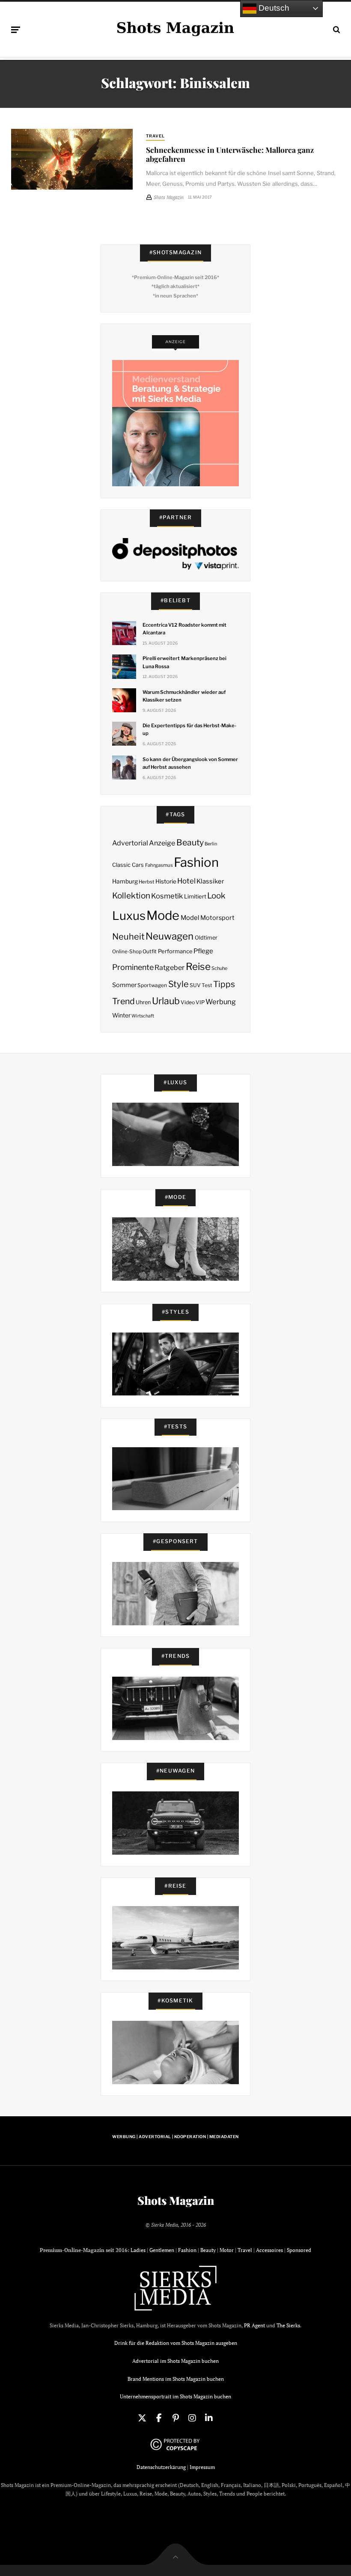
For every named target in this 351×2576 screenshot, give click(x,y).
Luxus (129, 916)
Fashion (196, 862)
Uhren (143, 1002)
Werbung (221, 1002)
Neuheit (128, 937)
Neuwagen (170, 936)
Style (178, 984)
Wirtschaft (143, 1016)
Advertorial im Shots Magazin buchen (175, 2361)
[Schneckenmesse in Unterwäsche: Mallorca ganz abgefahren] (72, 159)
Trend (123, 1001)
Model (190, 918)
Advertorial (130, 843)
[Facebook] (159, 2418)
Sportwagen (152, 985)
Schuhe (219, 968)
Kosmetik (167, 896)
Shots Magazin (176, 2201)
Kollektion (131, 896)
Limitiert (195, 896)
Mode (163, 915)
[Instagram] (192, 2418)
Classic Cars (128, 865)
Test (207, 985)
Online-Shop (127, 952)
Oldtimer (206, 938)
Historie (166, 881)
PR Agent (254, 2325)
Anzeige (162, 843)
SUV (195, 985)
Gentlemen (162, 2250)
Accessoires (269, 2250)
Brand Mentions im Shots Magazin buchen (176, 2379)
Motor (227, 2250)
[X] (142, 2418)
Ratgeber (170, 968)
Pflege (203, 951)
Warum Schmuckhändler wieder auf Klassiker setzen (184, 696)
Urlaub (166, 1001)
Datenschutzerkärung (161, 2467)
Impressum (202, 2467)
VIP (200, 1002)
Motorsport (217, 918)
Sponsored (299, 2250)
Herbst (146, 882)
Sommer (124, 985)
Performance (175, 951)
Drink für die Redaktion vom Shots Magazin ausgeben (176, 2343)
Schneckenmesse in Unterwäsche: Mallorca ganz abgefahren (230, 154)
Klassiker (210, 881)
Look (216, 896)
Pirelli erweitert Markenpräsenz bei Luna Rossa (184, 662)
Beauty (190, 842)
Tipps (224, 984)
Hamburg (125, 881)
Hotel (186, 881)
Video (188, 1002)
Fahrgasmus (159, 865)
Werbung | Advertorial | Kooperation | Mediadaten (175, 2137)
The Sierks (288, 2325)
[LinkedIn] (209, 2418)
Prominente (133, 967)
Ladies (138, 2250)
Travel (155, 136)
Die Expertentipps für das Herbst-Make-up (189, 729)
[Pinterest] (175, 2418)
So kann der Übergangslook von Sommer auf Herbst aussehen (190, 763)
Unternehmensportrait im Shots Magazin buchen (175, 2396)
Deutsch (273, 8)
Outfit (150, 951)
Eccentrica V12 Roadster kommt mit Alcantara (184, 629)
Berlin (211, 844)
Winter (121, 1015)
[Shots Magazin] (175, 28)
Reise (198, 967)
